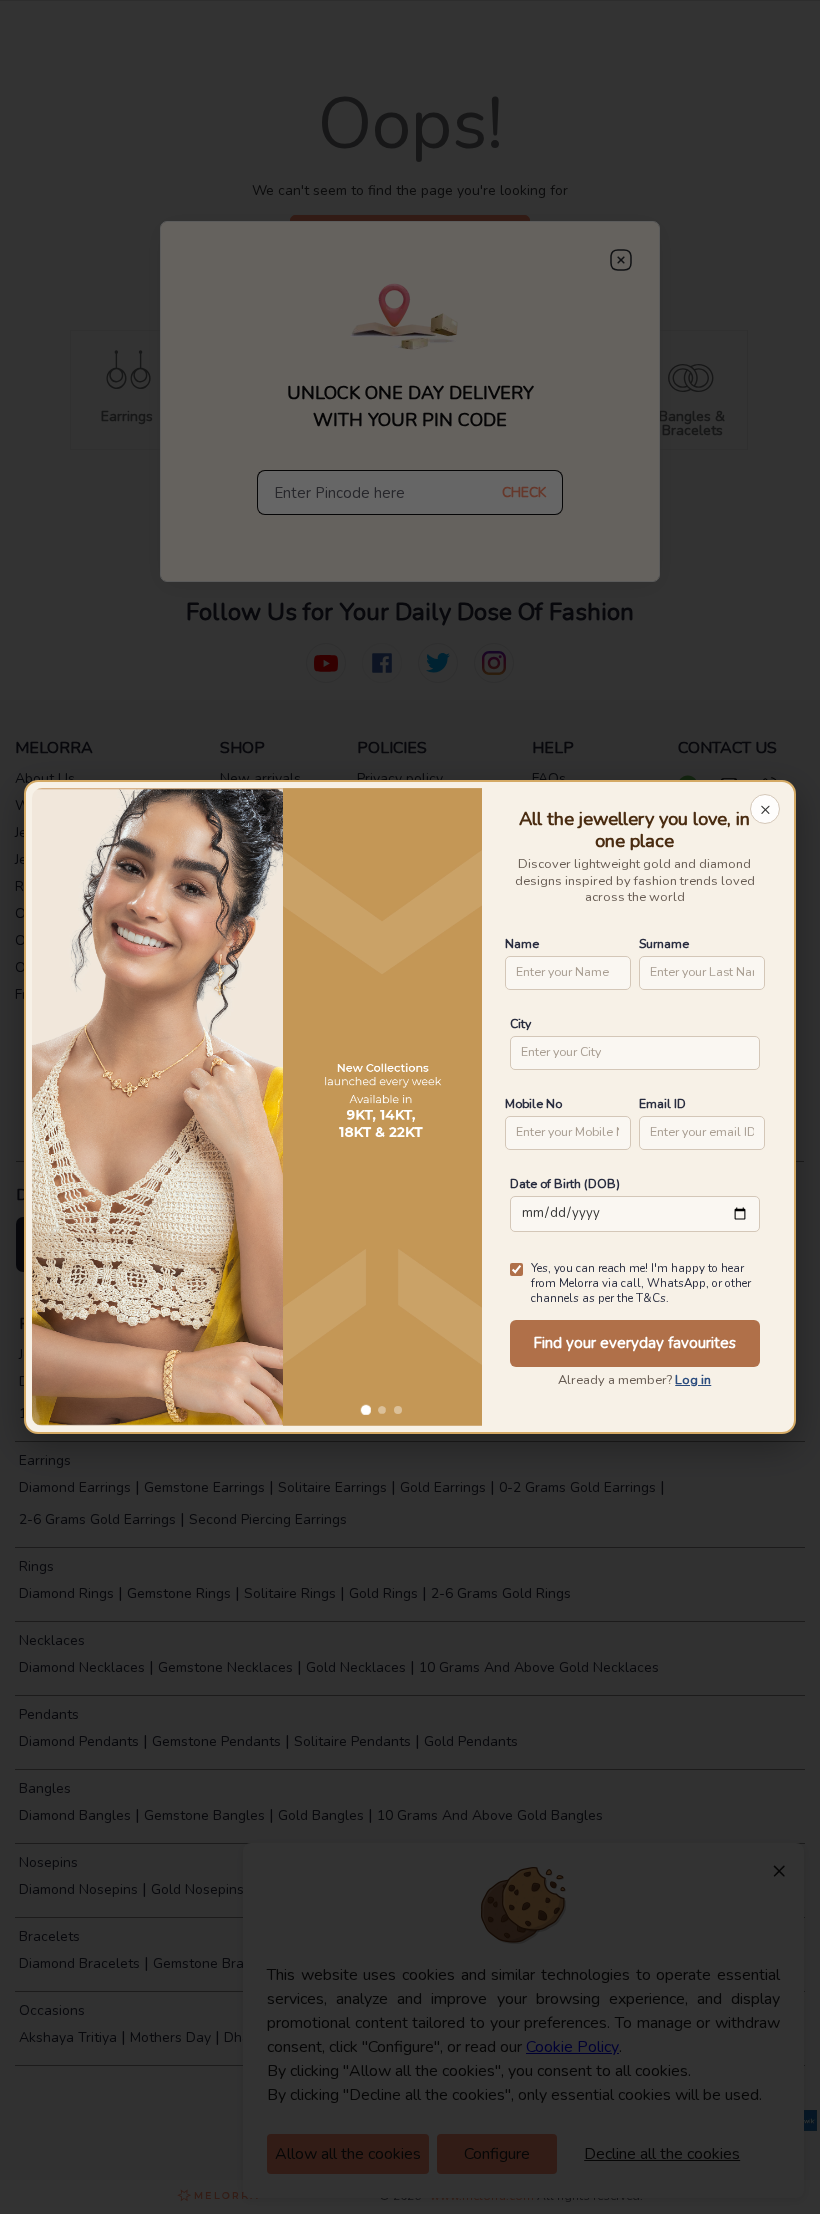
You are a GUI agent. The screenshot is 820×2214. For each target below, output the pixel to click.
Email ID (662, 1103)
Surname (664, 943)
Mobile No (533, 1103)
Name (522, 943)
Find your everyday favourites (634, 1343)
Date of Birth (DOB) (565, 1183)
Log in (693, 1380)
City (520, 1023)
